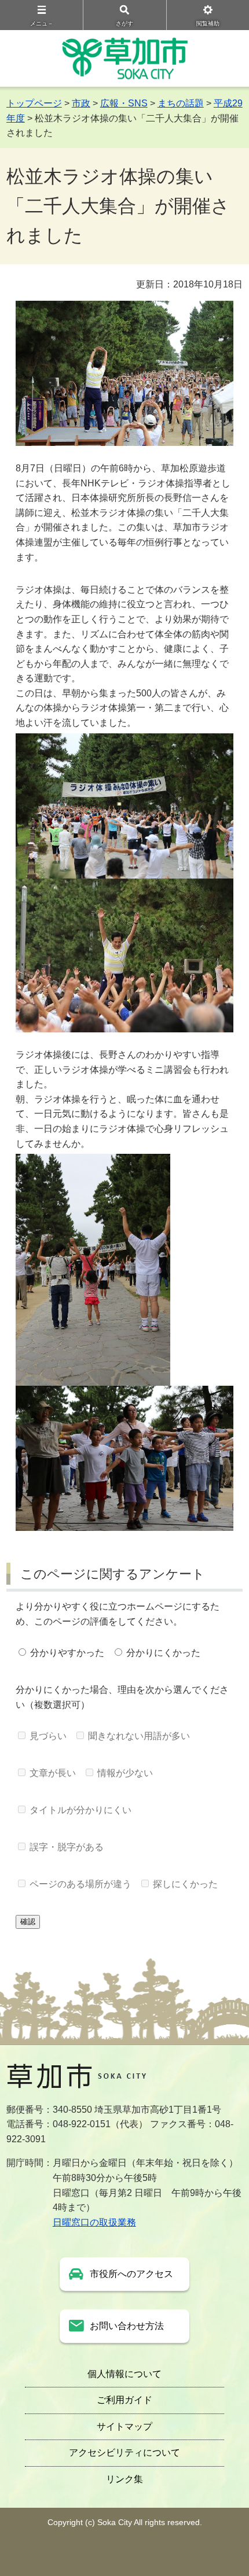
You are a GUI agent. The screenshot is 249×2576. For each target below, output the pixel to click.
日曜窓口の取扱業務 (94, 2222)
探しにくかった (185, 1884)
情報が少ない (125, 1773)
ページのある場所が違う (80, 1884)
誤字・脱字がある (67, 1847)
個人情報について (124, 2374)
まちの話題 (181, 103)
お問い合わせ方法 (127, 2326)
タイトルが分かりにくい (80, 1810)
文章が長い (53, 1773)
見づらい (48, 1736)
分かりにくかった (163, 1653)
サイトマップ (124, 2426)
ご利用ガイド (124, 2400)
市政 (81, 103)
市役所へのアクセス (131, 2274)
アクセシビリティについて (124, 2453)
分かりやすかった (67, 1653)
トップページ (34, 103)
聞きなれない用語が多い (139, 1736)
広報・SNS (124, 103)
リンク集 (124, 2479)
